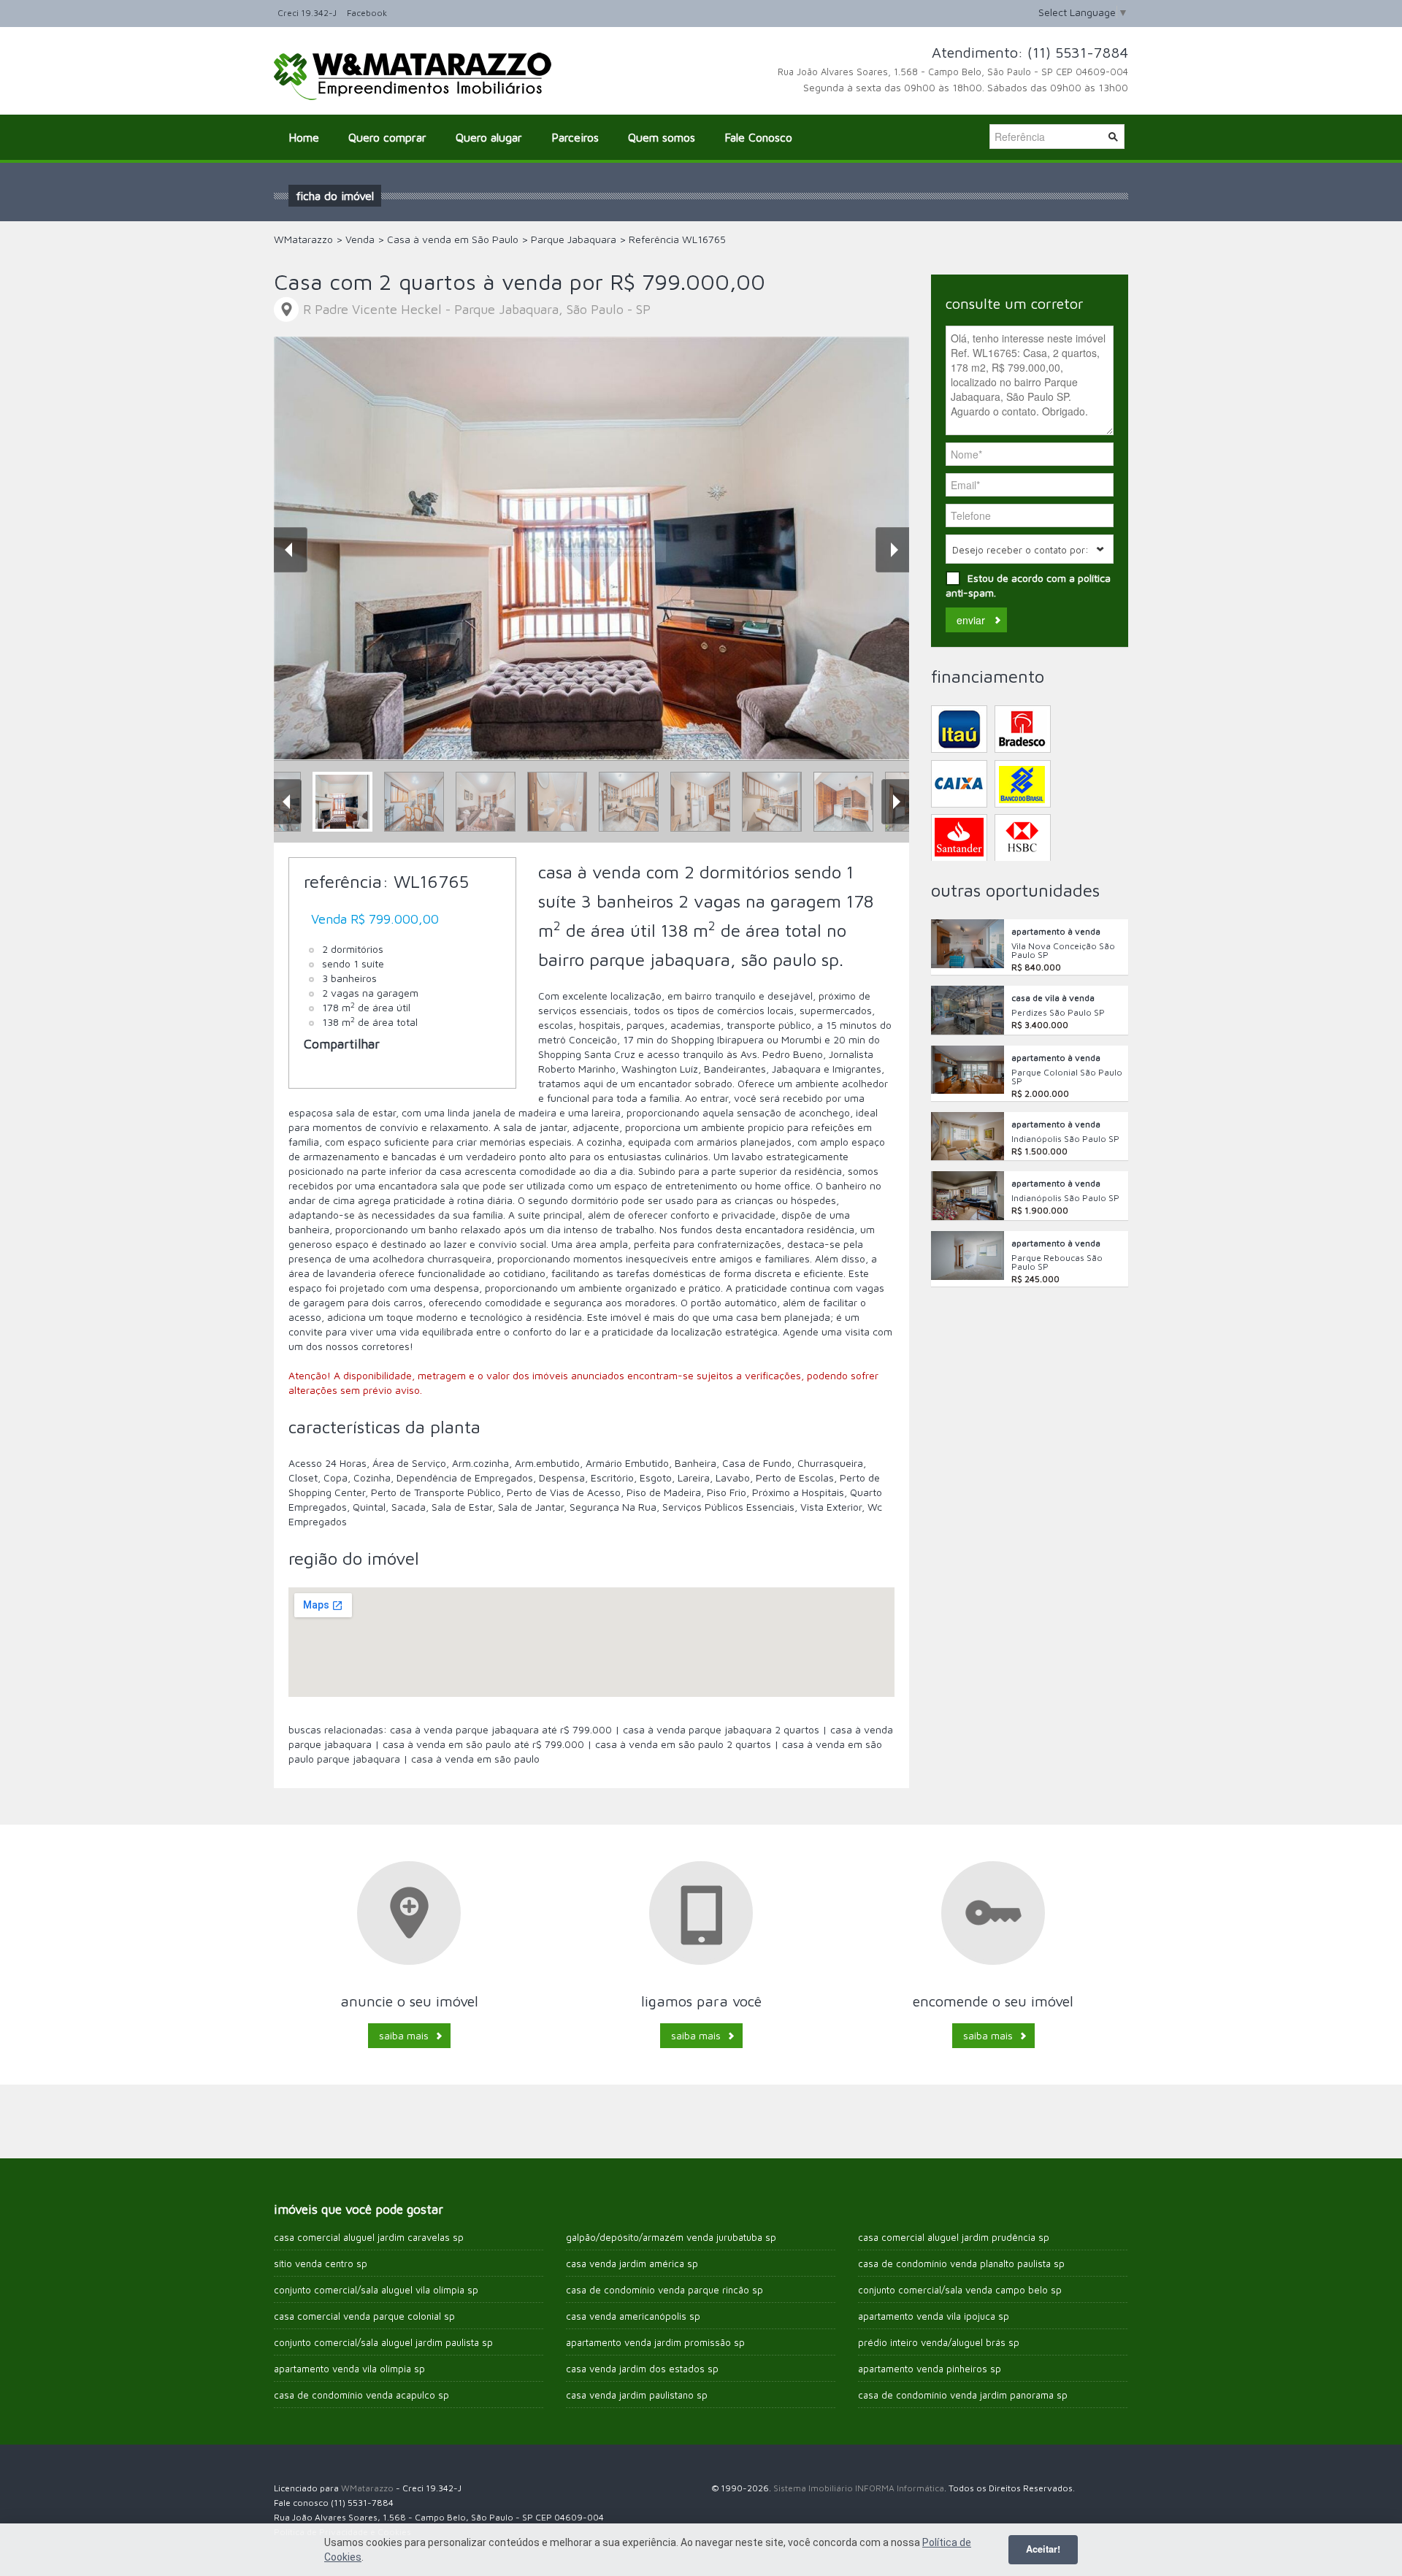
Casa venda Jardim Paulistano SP (637, 2395)
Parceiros (575, 137)
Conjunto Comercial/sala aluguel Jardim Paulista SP (383, 2342)
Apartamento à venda (1056, 931)
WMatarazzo (367, 2488)
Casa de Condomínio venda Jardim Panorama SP (963, 2395)
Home (304, 137)
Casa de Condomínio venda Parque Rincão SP (664, 2290)
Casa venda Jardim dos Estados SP (642, 2369)
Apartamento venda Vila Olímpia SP (349, 2369)
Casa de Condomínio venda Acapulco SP (361, 2395)
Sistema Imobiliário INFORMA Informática (859, 2488)
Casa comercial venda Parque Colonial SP (364, 2316)
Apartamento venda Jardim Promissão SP (655, 2342)
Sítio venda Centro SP (321, 2263)
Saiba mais (404, 2035)
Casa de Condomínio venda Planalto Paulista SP (961, 2263)
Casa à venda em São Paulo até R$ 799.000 (485, 1744)
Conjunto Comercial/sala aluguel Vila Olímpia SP (376, 2290)
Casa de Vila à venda (1053, 998)
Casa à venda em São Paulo (475, 1759)
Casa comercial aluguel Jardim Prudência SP (954, 2237)
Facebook (367, 13)
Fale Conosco (758, 137)
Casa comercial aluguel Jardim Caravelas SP (369, 2237)
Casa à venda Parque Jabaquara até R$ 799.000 (502, 1729)
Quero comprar (387, 137)
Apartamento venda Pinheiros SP (930, 2369)
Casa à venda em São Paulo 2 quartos (685, 1744)
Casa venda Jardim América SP (632, 2263)
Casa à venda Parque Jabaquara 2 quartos (723, 1729)
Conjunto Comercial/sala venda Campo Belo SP (960, 2290)
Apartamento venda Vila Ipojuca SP (934, 2316)
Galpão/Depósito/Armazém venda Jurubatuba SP (671, 2237)
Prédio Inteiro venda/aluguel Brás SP (939, 2342)
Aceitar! (1043, 2549)
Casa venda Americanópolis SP (633, 2316)
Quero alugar (489, 137)
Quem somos (662, 137)
